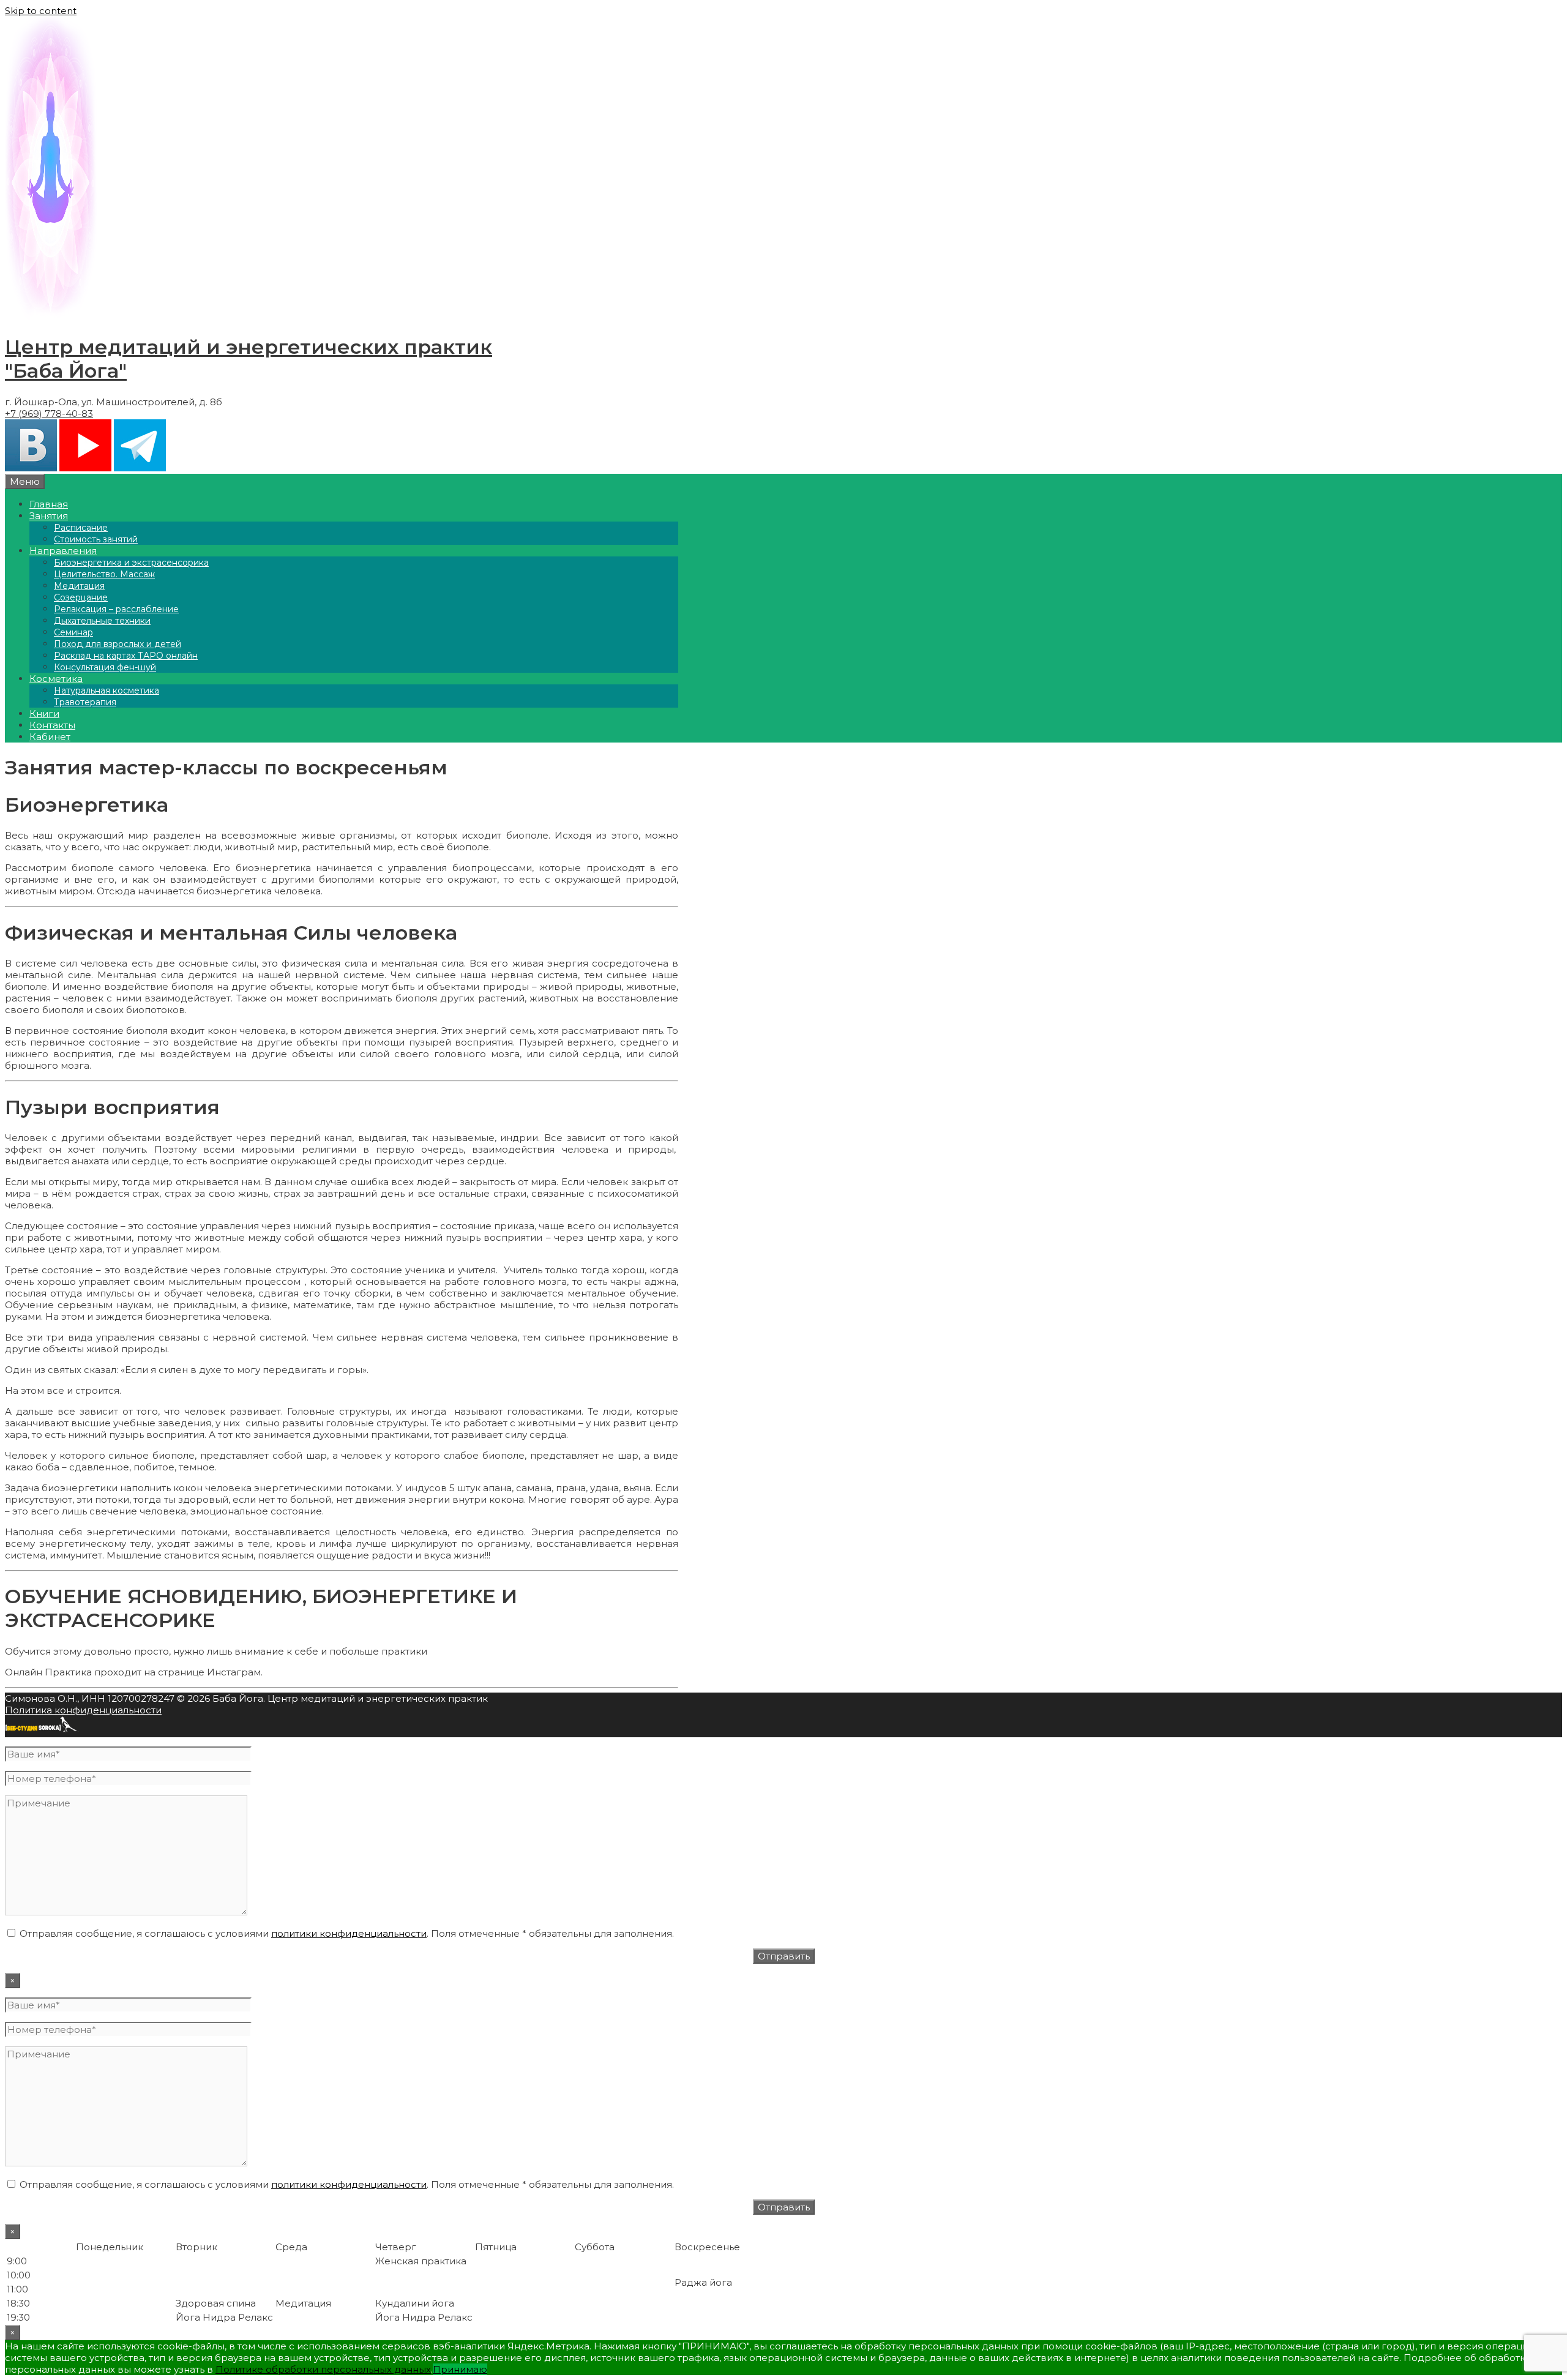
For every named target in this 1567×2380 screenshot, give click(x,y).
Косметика (56, 679)
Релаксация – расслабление (116, 609)
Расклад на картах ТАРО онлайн (126, 656)
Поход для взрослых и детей (118, 644)
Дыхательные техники (102, 621)
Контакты (52, 725)
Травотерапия (85, 702)
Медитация (79, 586)
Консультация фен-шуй (105, 667)
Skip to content (41, 11)
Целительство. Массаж (104, 574)
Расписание (81, 528)
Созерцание (81, 597)
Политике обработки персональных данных (323, 2369)
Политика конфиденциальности (83, 1710)
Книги (44, 713)
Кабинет (50, 737)
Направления (63, 551)
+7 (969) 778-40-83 (49, 414)
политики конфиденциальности (349, 1933)
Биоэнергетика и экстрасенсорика (131, 563)
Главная (49, 504)
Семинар (73, 632)
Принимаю (460, 2369)
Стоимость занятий (96, 539)
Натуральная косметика (107, 690)
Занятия (49, 516)
